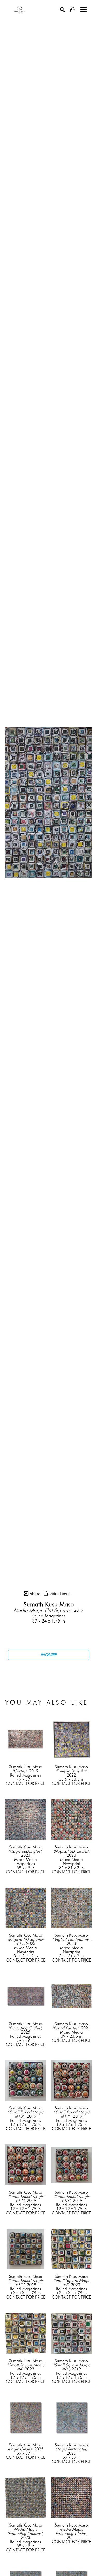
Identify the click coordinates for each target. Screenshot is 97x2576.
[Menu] (84, 10)
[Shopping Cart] (73, 10)
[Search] (62, 10)
